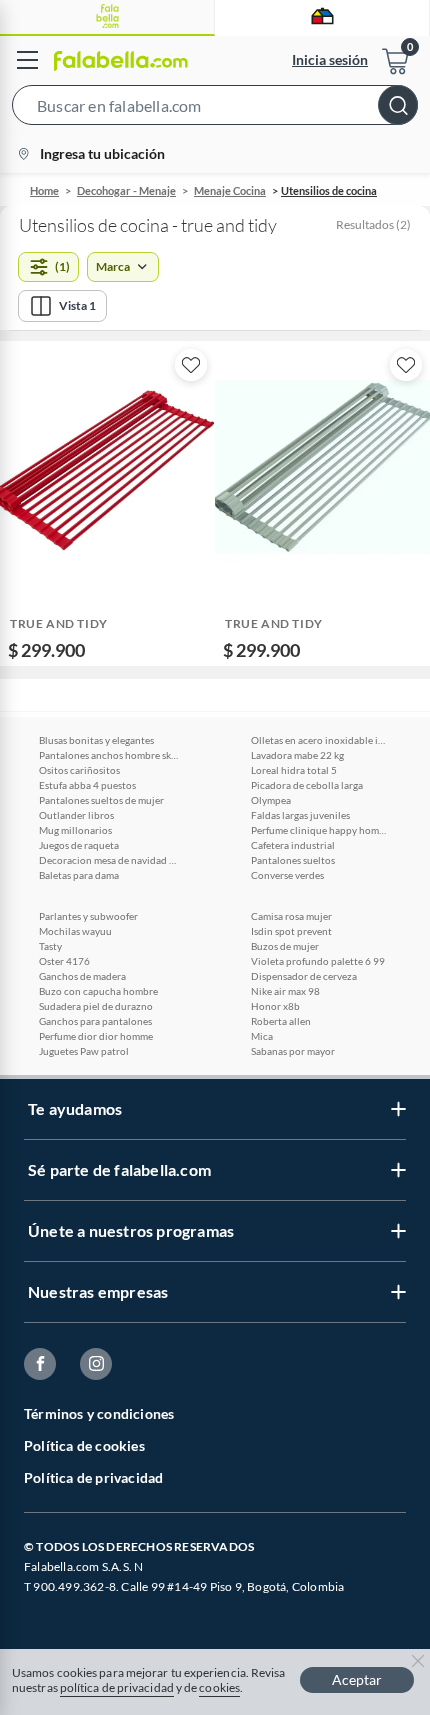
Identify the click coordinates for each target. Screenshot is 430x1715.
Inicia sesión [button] (330, 59)
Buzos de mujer (285, 946)
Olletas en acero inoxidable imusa (321, 740)
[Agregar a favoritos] (191, 365)
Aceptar (357, 1679)
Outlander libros (76, 815)
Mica (262, 1036)
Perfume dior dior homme (96, 1036)
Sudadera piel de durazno (96, 1006)
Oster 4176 (64, 961)
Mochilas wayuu (75, 931)
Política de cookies (84, 1445)
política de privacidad (117, 1687)
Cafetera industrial (293, 845)
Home (44, 190)
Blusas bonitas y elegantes (96, 740)
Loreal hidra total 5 (294, 770)
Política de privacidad (93, 1477)
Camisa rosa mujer (291, 916)
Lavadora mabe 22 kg (297, 755)
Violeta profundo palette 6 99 (318, 961)
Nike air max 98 (285, 991)
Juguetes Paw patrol (84, 1051)
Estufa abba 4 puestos (87, 785)
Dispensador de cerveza (304, 976)
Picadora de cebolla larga (307, 785)
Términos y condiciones (99, 1413)
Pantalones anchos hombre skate (109, 755)
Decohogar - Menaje (126, 190)
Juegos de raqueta (79, 845)
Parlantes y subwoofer (88, 916)
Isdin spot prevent (291, 931)
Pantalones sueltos (293, 860)
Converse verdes (287, 875)
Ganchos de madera (82, 976)
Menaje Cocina (230, 190)
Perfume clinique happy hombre (321, 830)
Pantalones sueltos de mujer (101, 800)
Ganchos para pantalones (95, 1021)
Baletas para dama (79, 875)
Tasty (50, 946)
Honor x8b (275, 1006)
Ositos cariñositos (79, 770)
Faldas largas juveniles (300, 815)
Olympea (271, 800)
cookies (219, 1687)
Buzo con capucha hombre (98, 991)
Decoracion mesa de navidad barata (109, 860)
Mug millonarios (75, 830)
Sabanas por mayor (293, 1051)
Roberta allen (281, 1021)
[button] (215, 109)
